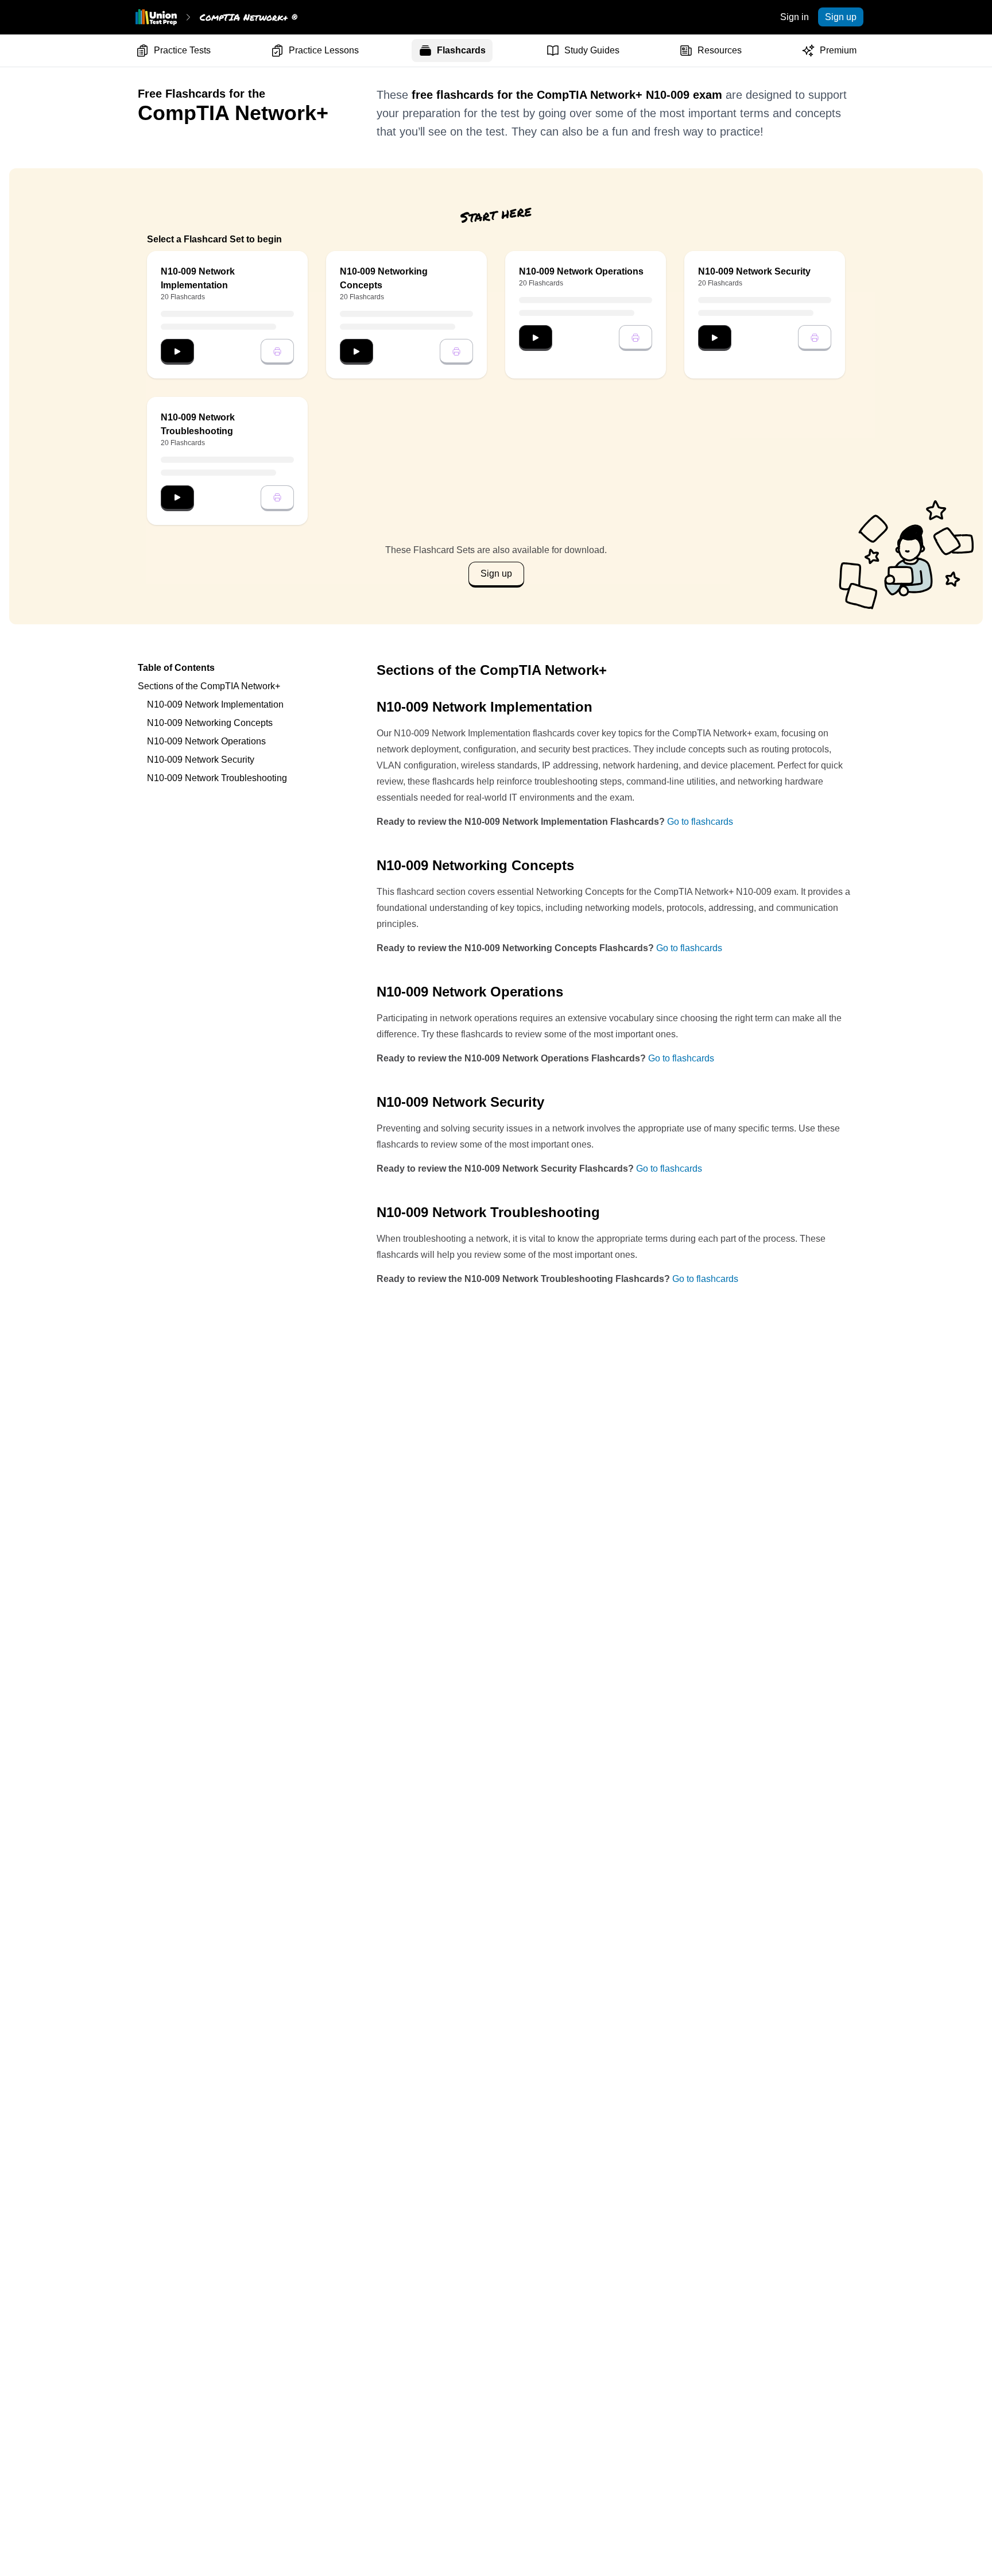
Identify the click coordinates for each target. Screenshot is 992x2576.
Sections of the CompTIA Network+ (209, 686)
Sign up (841, 17)
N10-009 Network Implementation (215, 704)
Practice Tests (182, 50)
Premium (838, 50)
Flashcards (461, 50)
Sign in (795, 17)
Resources (720, 50)
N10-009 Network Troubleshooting (217, 778)
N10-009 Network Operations (206, 741)
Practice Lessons (324, 50)
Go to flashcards (700, 822)
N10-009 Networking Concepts (210, 723)
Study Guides (592, 50)
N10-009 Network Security (201, 760)
